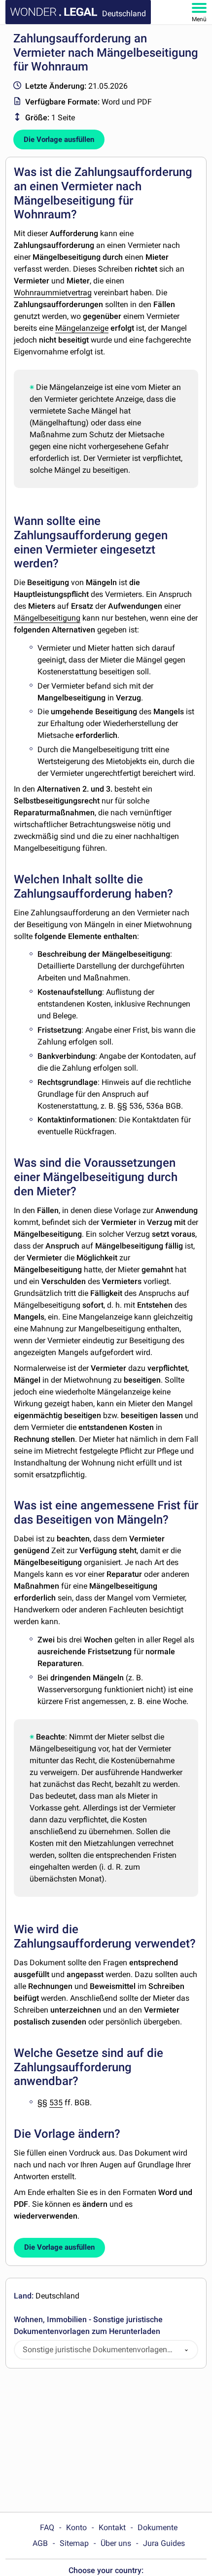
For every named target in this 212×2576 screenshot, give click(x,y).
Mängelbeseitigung (47, 618)
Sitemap (74, 2543)
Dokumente (158, 2527)
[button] (186, 2350)
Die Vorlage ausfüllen (59, 139)
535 (56, 2103)
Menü (199, 19)
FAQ (47, 2527)
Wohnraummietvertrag (53, 293)
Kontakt (112, 2527)
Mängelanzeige (82, 328)
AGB (40, 2543)
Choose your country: (106, 2570)
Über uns (116, 2543)
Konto (76, 2527)
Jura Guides (164, 2543)
